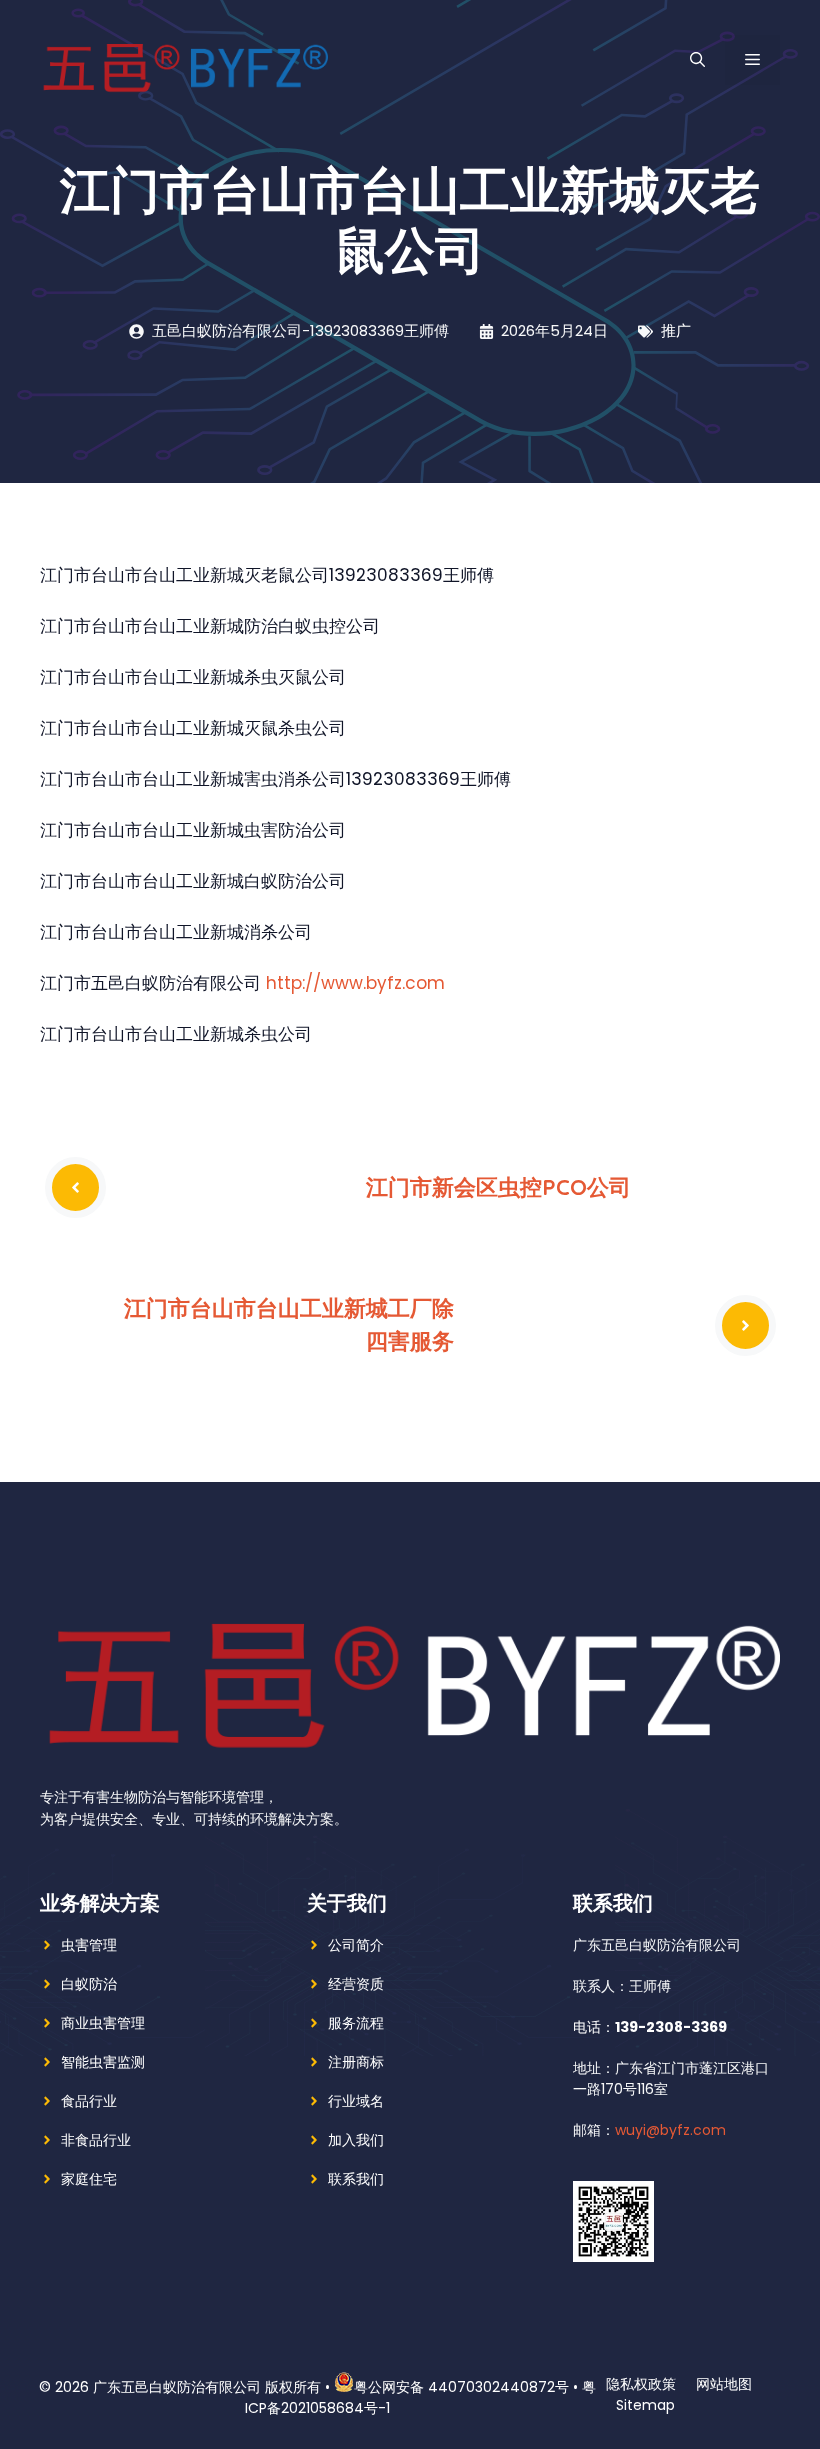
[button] (697, 60)
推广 (676, 330)
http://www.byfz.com (355, 983)
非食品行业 (96, 2140)
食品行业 (89, 2101)
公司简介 (356, 1945)
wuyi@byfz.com (670, 2130)
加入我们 (356, 2140)
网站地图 (724, 2384)
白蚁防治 (89, 1984)
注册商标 (356, 2062)
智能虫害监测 (103, 2062)
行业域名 (356, 2101)
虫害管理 (89, 1945)
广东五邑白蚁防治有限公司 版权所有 (207, 2387)
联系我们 (356, 2179)
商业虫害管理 (103, 2023)
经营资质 (356, 1984)
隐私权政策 (641, 2384)
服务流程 (356, 2023)
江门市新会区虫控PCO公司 (498, 1187)
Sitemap (645, 2405)
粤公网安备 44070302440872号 (461, 2387)
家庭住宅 (89, 2179)
